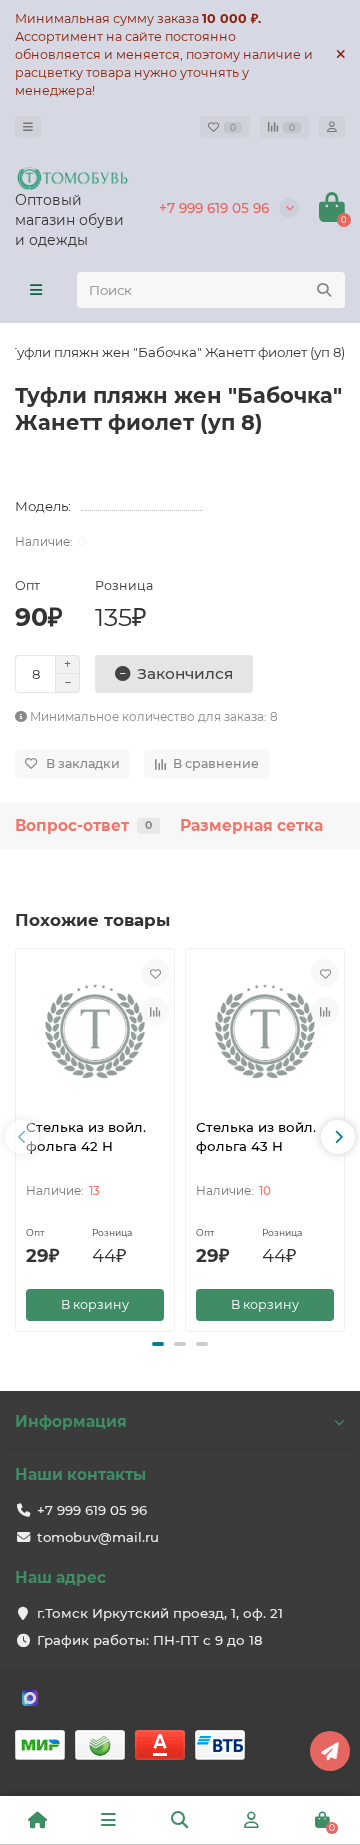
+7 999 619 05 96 (214, 208)
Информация (71, 1421)
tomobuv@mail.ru (98, 1537)
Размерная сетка (251, 825)
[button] (158, 1344)
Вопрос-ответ (83, 825)
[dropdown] (28, 127)
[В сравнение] (155, 1011)
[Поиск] (324, 290)
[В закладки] (155, 973)
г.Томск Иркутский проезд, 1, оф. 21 (160, 1613)
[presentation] (22, 1137)
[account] (332, 127)
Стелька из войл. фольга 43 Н (256, 1136)
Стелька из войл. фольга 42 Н (86, 1136)
